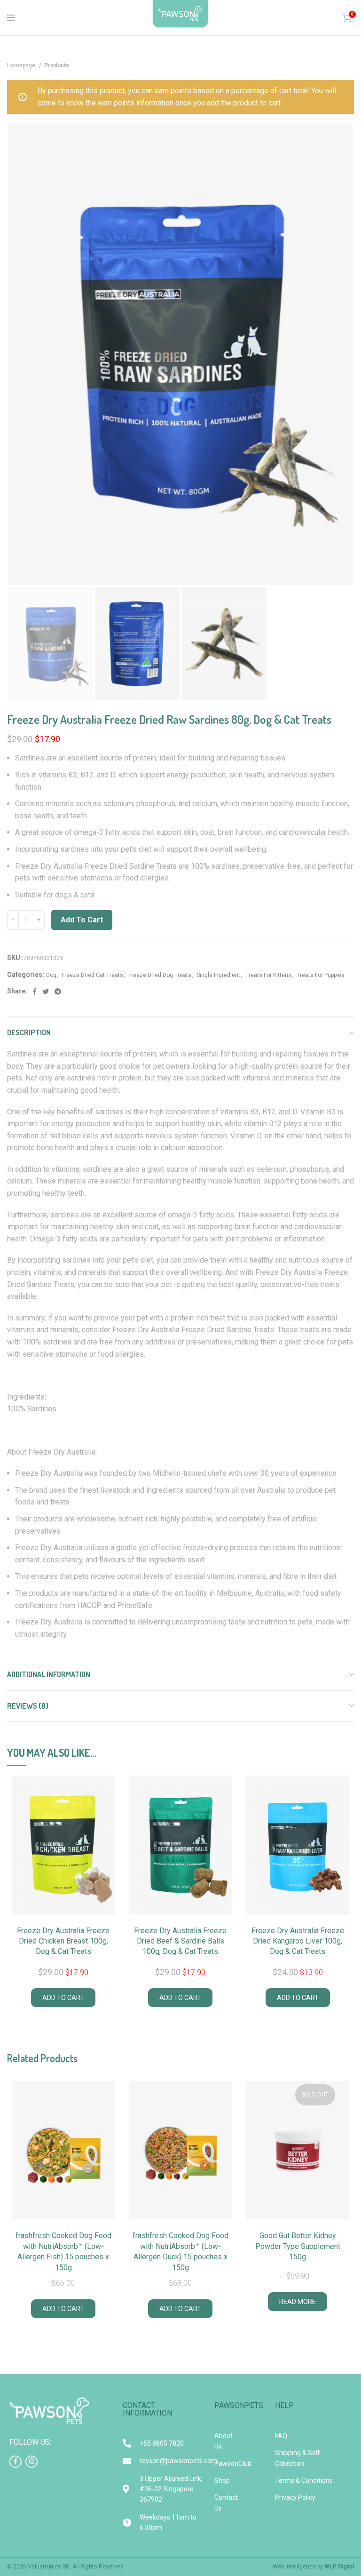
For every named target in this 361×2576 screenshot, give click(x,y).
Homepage (22, 65)
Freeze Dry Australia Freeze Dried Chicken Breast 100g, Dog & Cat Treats (63, 1941)
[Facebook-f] (16, 2462)
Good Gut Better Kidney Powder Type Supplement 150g (298, 2246)
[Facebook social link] (35, 992)
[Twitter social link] (46, 992)
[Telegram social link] (58, 992)
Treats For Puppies (321, 975)
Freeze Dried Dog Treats (160, 975)
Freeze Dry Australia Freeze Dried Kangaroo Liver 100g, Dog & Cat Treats (298, 1941)
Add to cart (82, 920)
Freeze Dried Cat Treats (92, 975)
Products (57, 65)
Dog (51, 975)
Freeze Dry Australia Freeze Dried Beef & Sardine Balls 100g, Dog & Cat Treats (180, 1941)
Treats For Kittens (268, 975)
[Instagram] (31, 2462)
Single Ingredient (218, 975)
